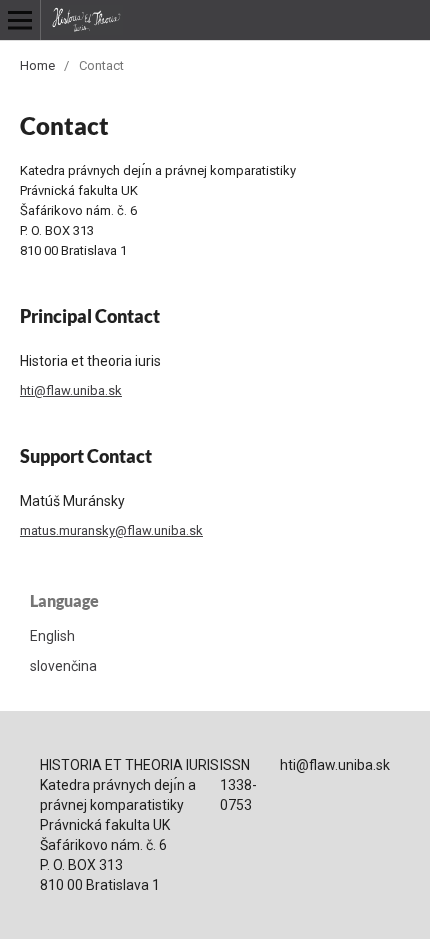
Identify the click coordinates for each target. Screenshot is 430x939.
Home (37, 65)
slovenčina (63, 666)
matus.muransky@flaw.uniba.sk (111, 530)
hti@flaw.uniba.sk (71, 390)
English (52, 636)
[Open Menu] (20, 20)
